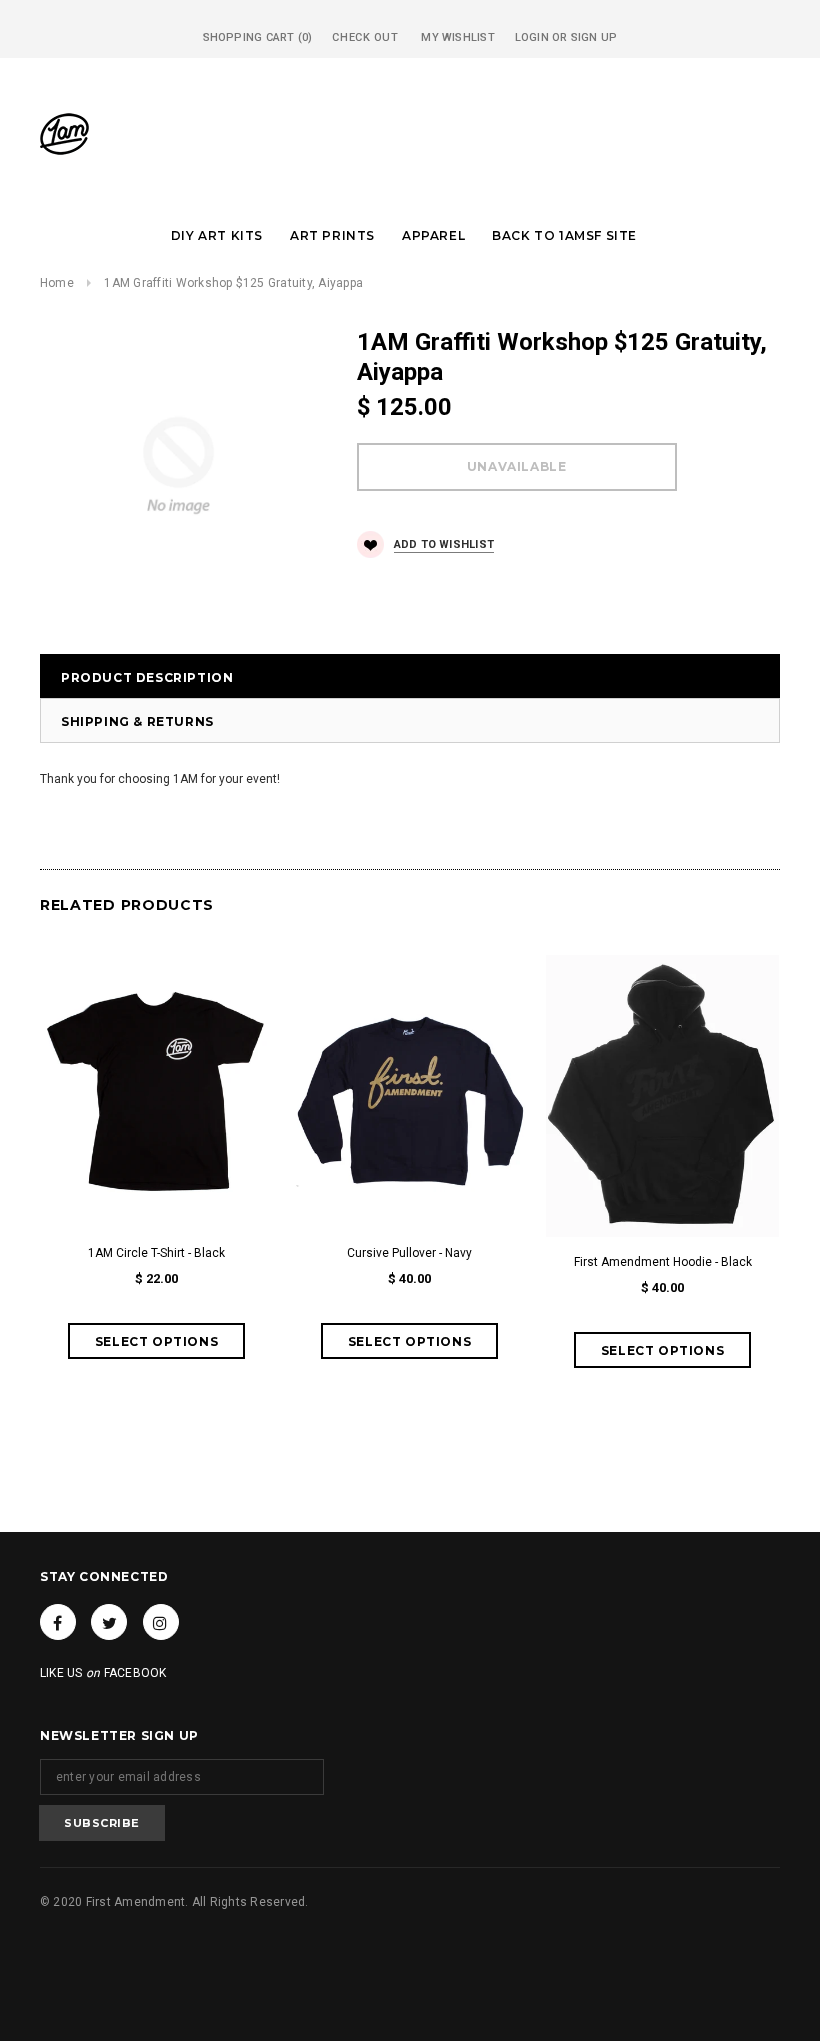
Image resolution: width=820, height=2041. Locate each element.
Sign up (594, 37)
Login (532, 37)
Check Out (365, 37)
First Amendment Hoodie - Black (663, 1262)
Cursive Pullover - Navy (409, 1253)
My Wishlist (457, 37)
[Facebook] (58, 1622)
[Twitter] (109, 1622)
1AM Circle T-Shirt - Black (156, 1253)
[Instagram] (161, 1622)
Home (57, 283)
